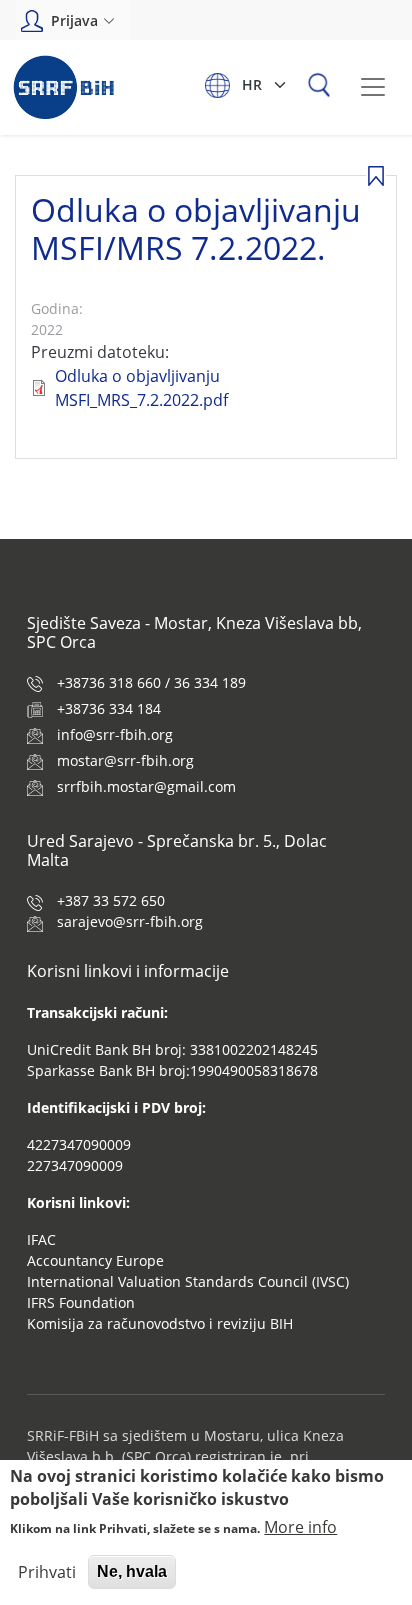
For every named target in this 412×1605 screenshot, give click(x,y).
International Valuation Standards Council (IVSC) (188, 1281)
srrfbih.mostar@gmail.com (146, 786)
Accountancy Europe (95, 1260)
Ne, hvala (132, 1571)
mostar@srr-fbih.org (125, 760)
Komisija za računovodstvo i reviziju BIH (160, 1323)
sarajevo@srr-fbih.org (130, 921)
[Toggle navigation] (373, 87)
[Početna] (63, 87)
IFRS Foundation (81, 1302)
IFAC (41, 1239)
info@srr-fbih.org (115, 734)
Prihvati (47, 1572)
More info (300, 1527)
